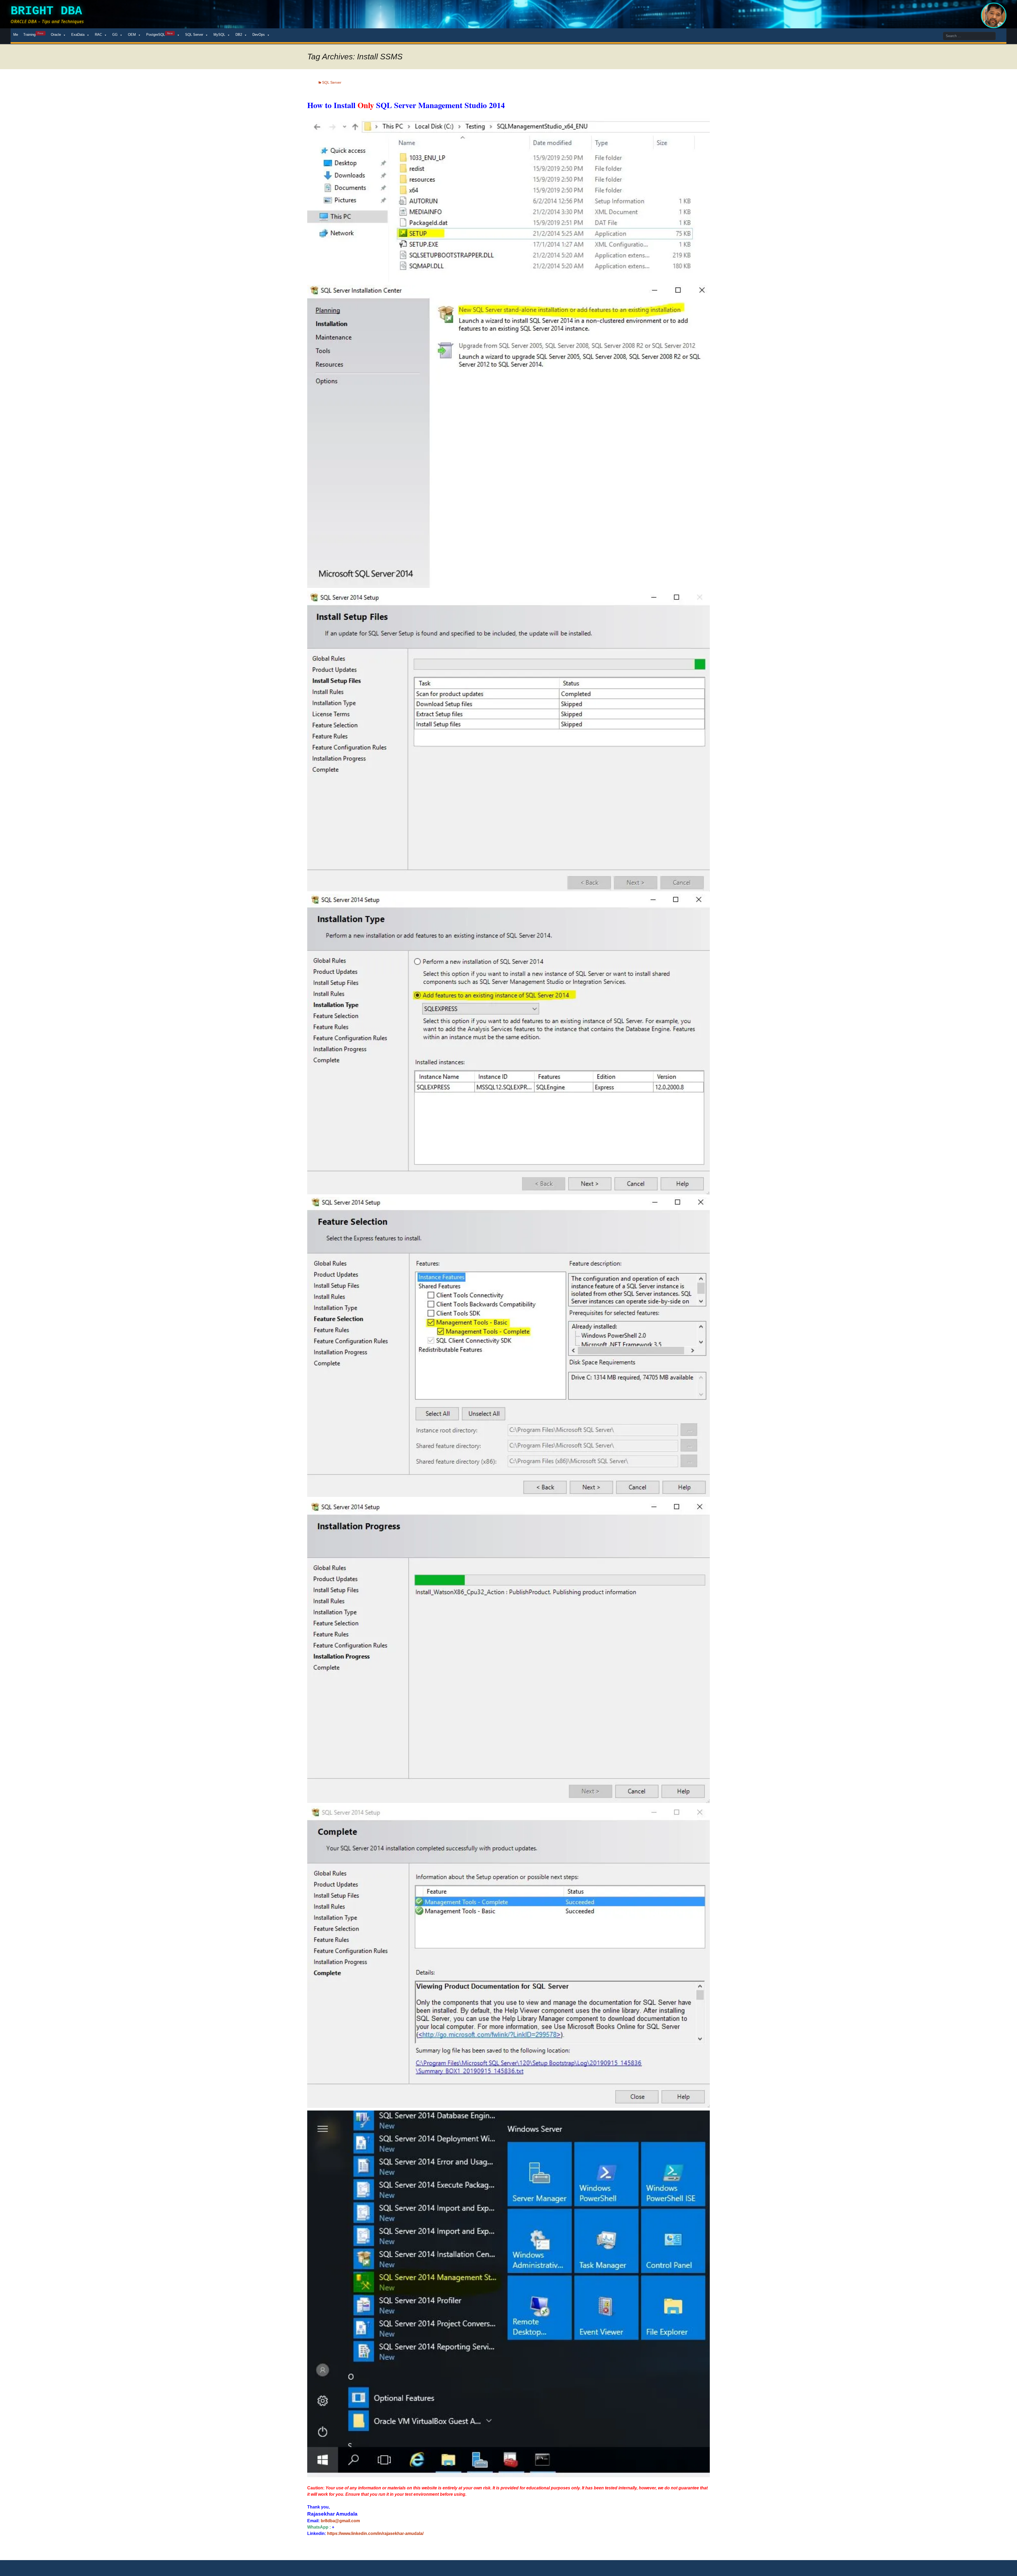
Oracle (56, 35)
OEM (132, 35)
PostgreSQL (159, 34)
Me (16, 35)
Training (33, 34)
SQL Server (194, 35)
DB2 (239, 35)
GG (115, 35)
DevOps (259, 35)
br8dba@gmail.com (340, 2521)
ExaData (78, 35)
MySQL (219, 35)
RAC (98, 35)
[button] (508, 200)
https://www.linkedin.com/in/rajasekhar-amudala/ (375, 2533)
